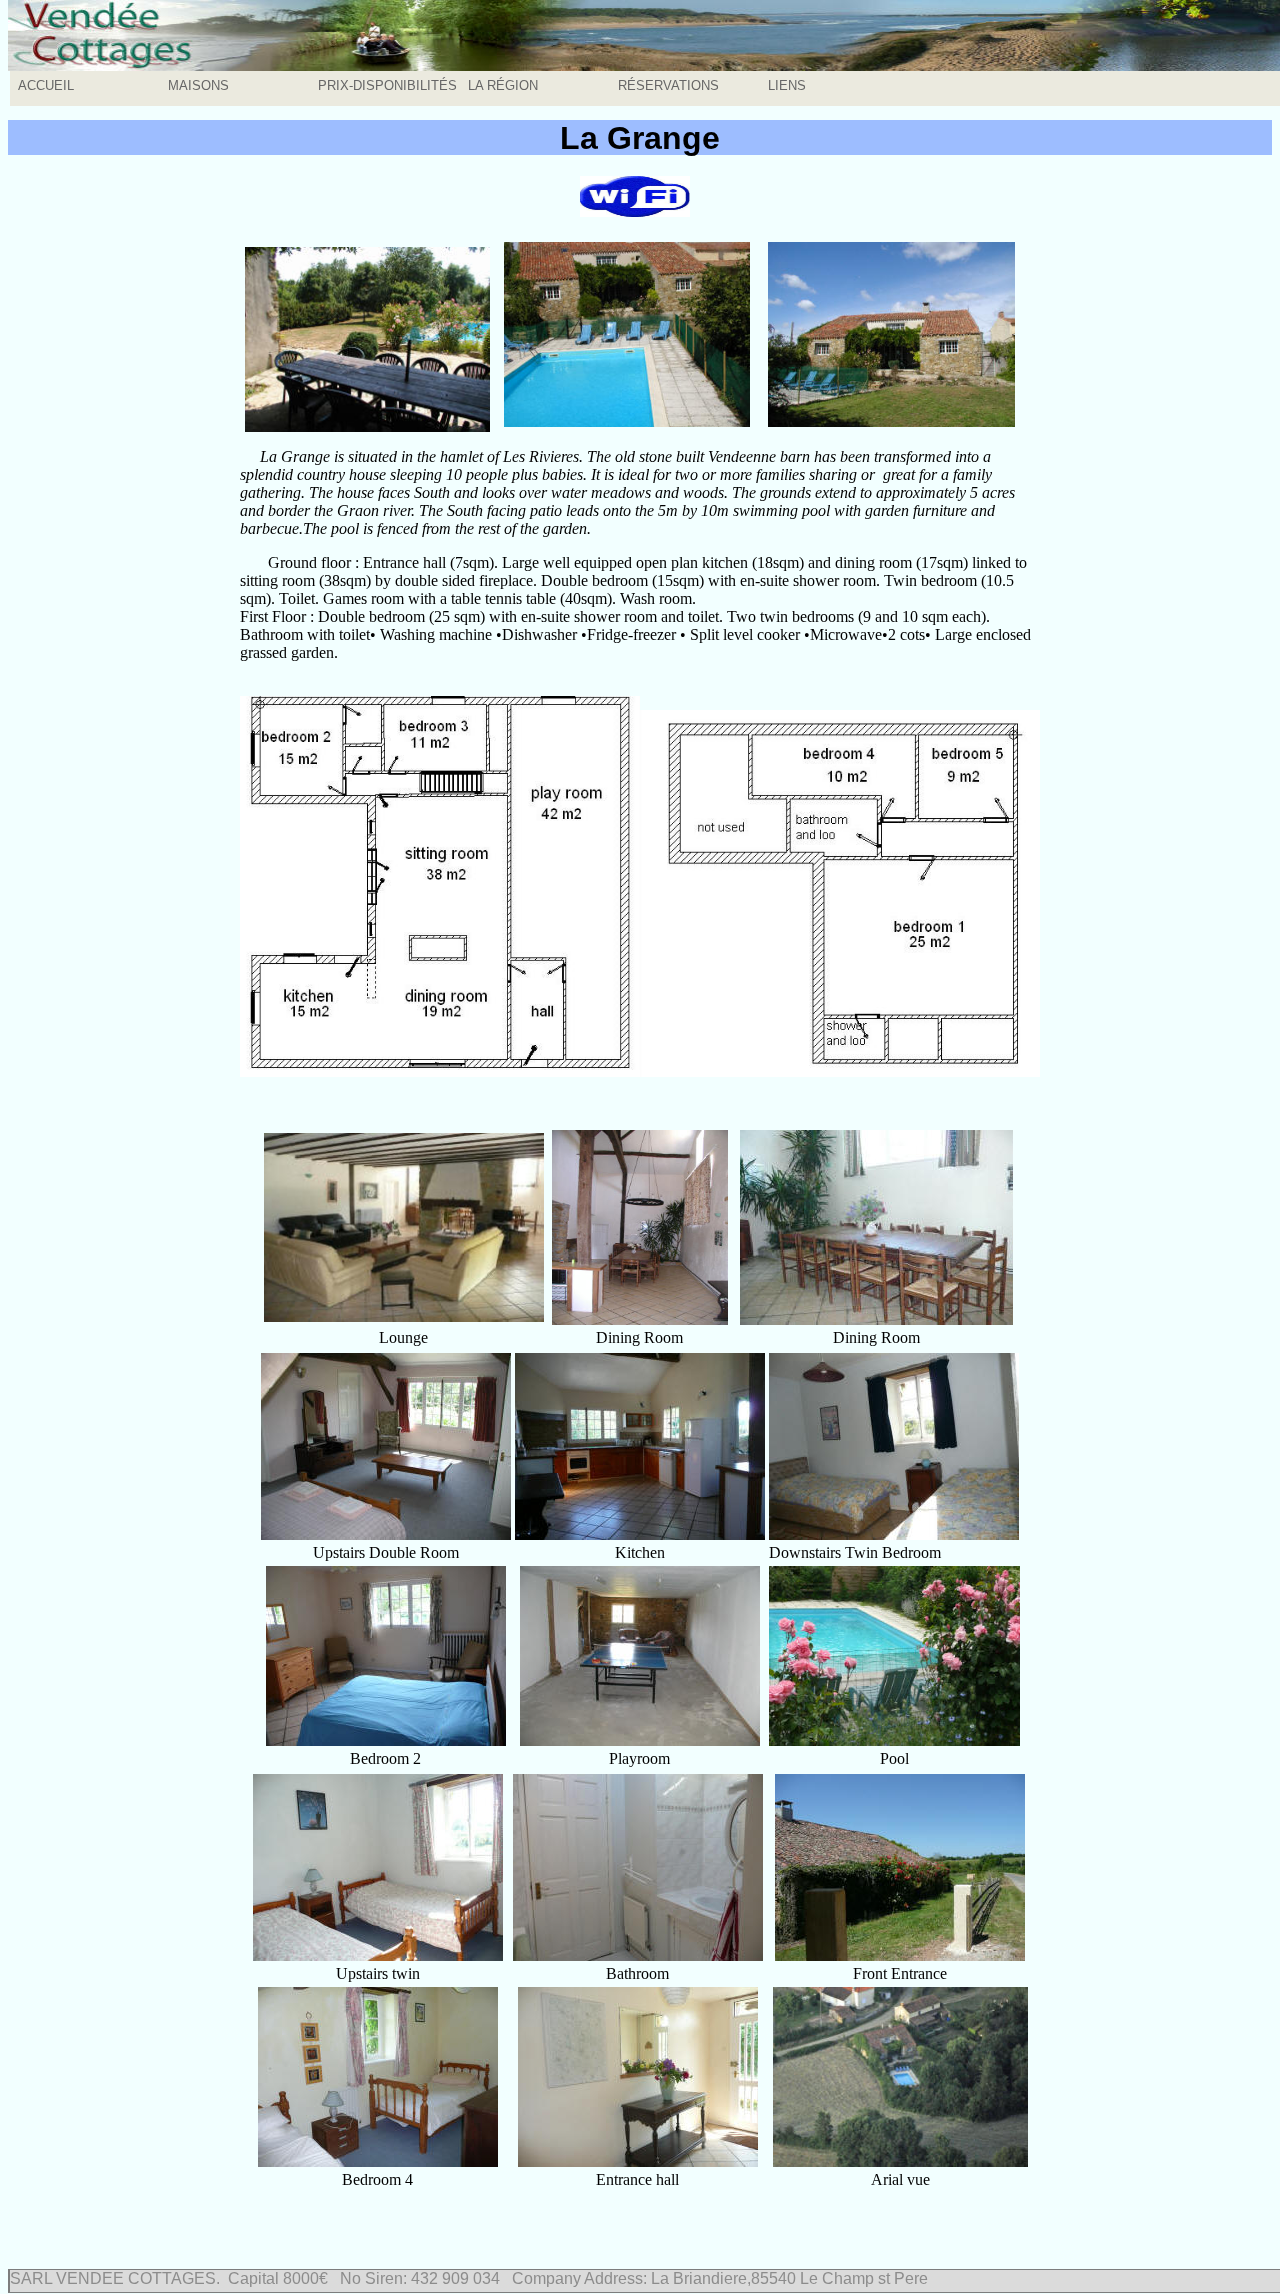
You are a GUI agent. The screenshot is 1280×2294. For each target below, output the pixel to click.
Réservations (668, 85)
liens (787, 85)
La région (503, 85)
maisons (198, 85)
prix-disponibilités (387, 85)
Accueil (46, 85)
